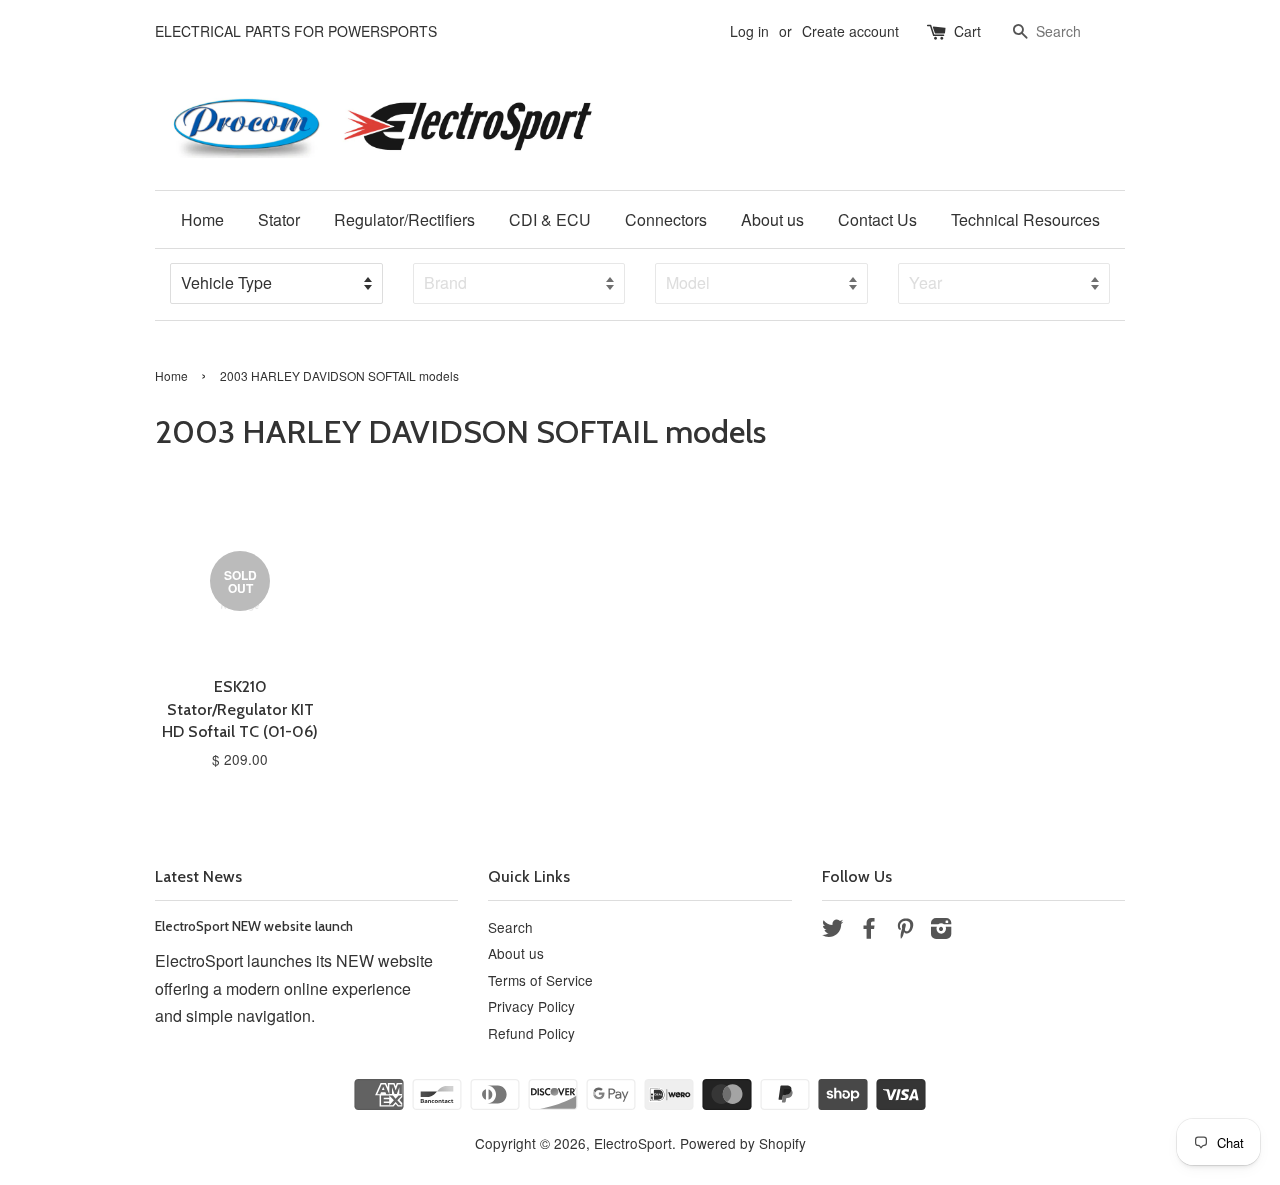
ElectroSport (633, 1143)
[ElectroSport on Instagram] (941, 931)
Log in (749, 31)
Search (510, 927)
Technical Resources (1025, 219)
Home (202, 219)
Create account (850, 31)
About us (772, 219)
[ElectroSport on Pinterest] (905, 931)
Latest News (198, 876)
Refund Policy (531, 1033)
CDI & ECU (550, 219)
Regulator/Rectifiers (404, 219)
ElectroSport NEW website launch (254, 926)
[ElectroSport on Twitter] (833, 931)
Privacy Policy (531, 1006)
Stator (279, 219)
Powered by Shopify (743, 1143)
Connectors (666, 219)
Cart (967, 31)
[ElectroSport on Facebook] (869, 931)
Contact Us (877, 219)
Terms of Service (540, 980)
